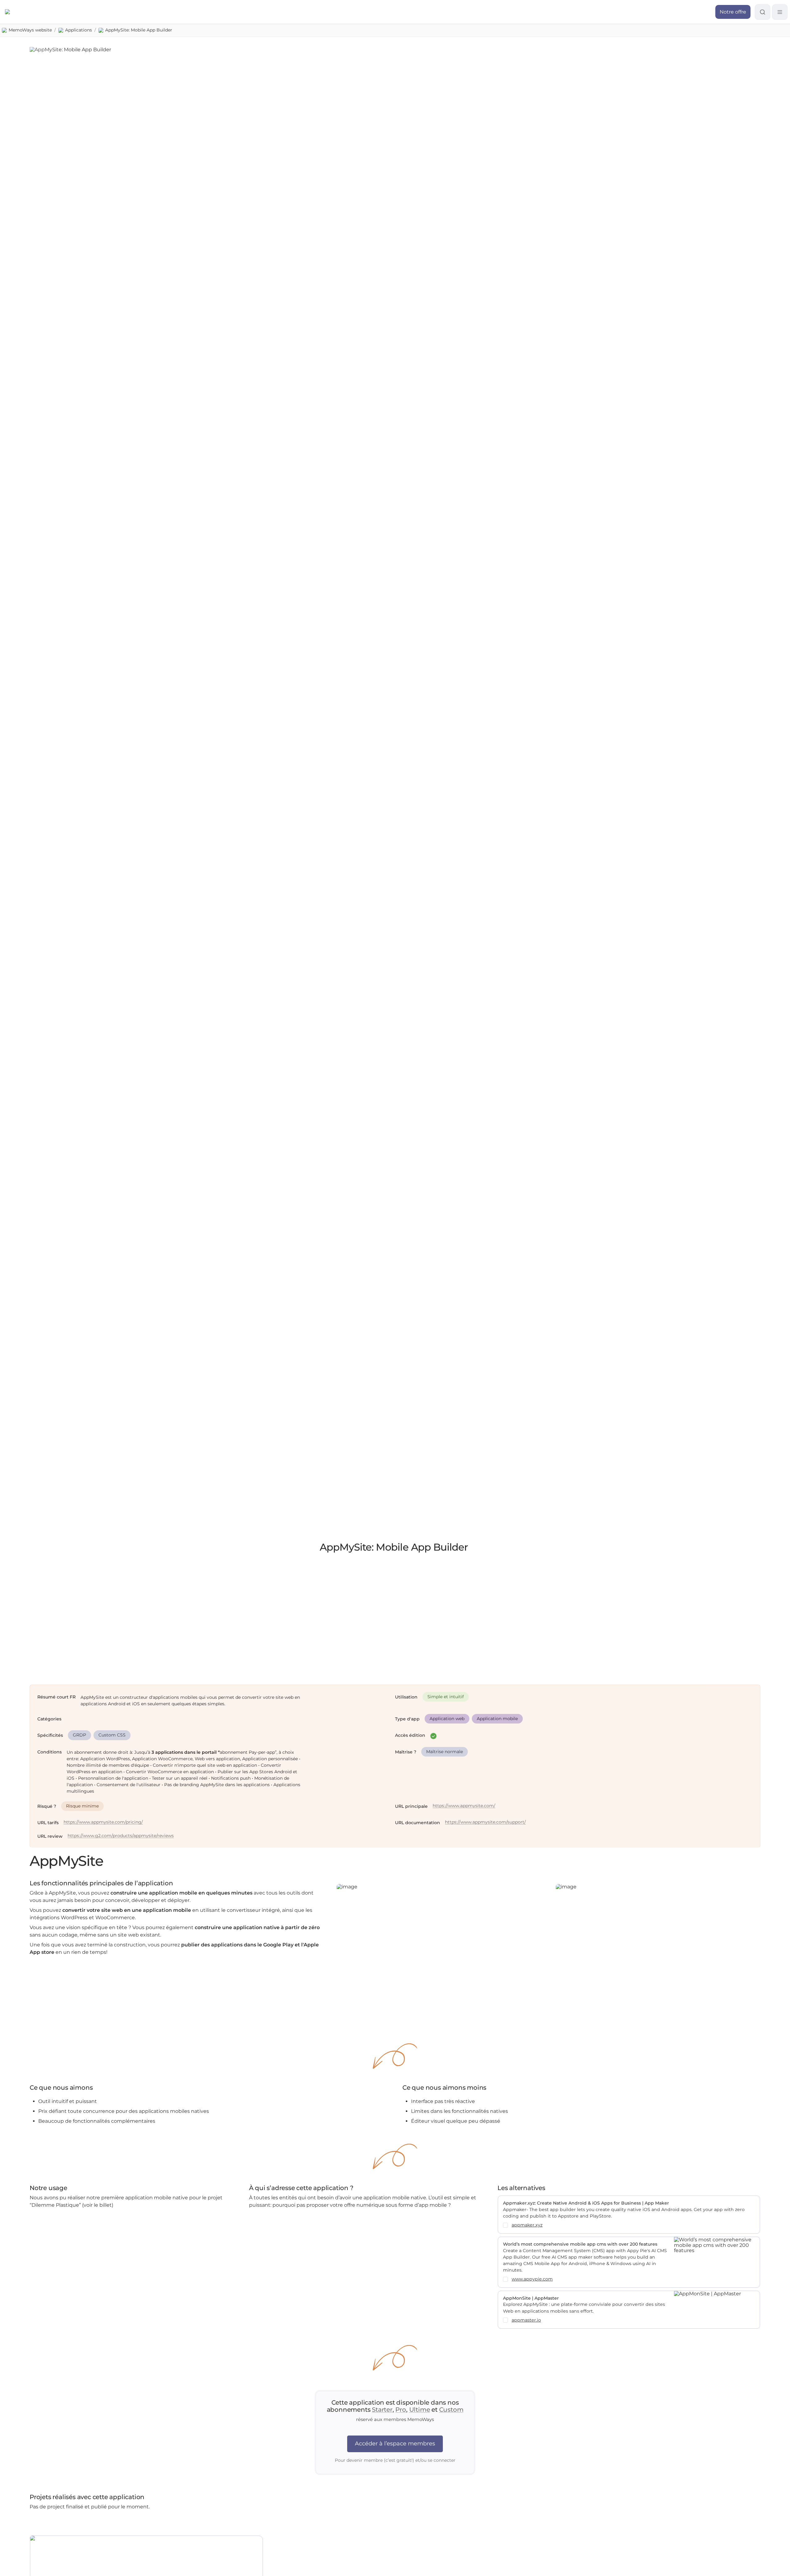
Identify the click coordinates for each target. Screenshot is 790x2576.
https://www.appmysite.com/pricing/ (103, 1822)
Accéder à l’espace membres (395, 2444)
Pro (401, 2410)
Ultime (420, 2410)
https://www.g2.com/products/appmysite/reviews (121, 1836)
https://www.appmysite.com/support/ (485, 1822)
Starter (382, 2410)
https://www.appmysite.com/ (464, 1806)
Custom (451, 2410)
